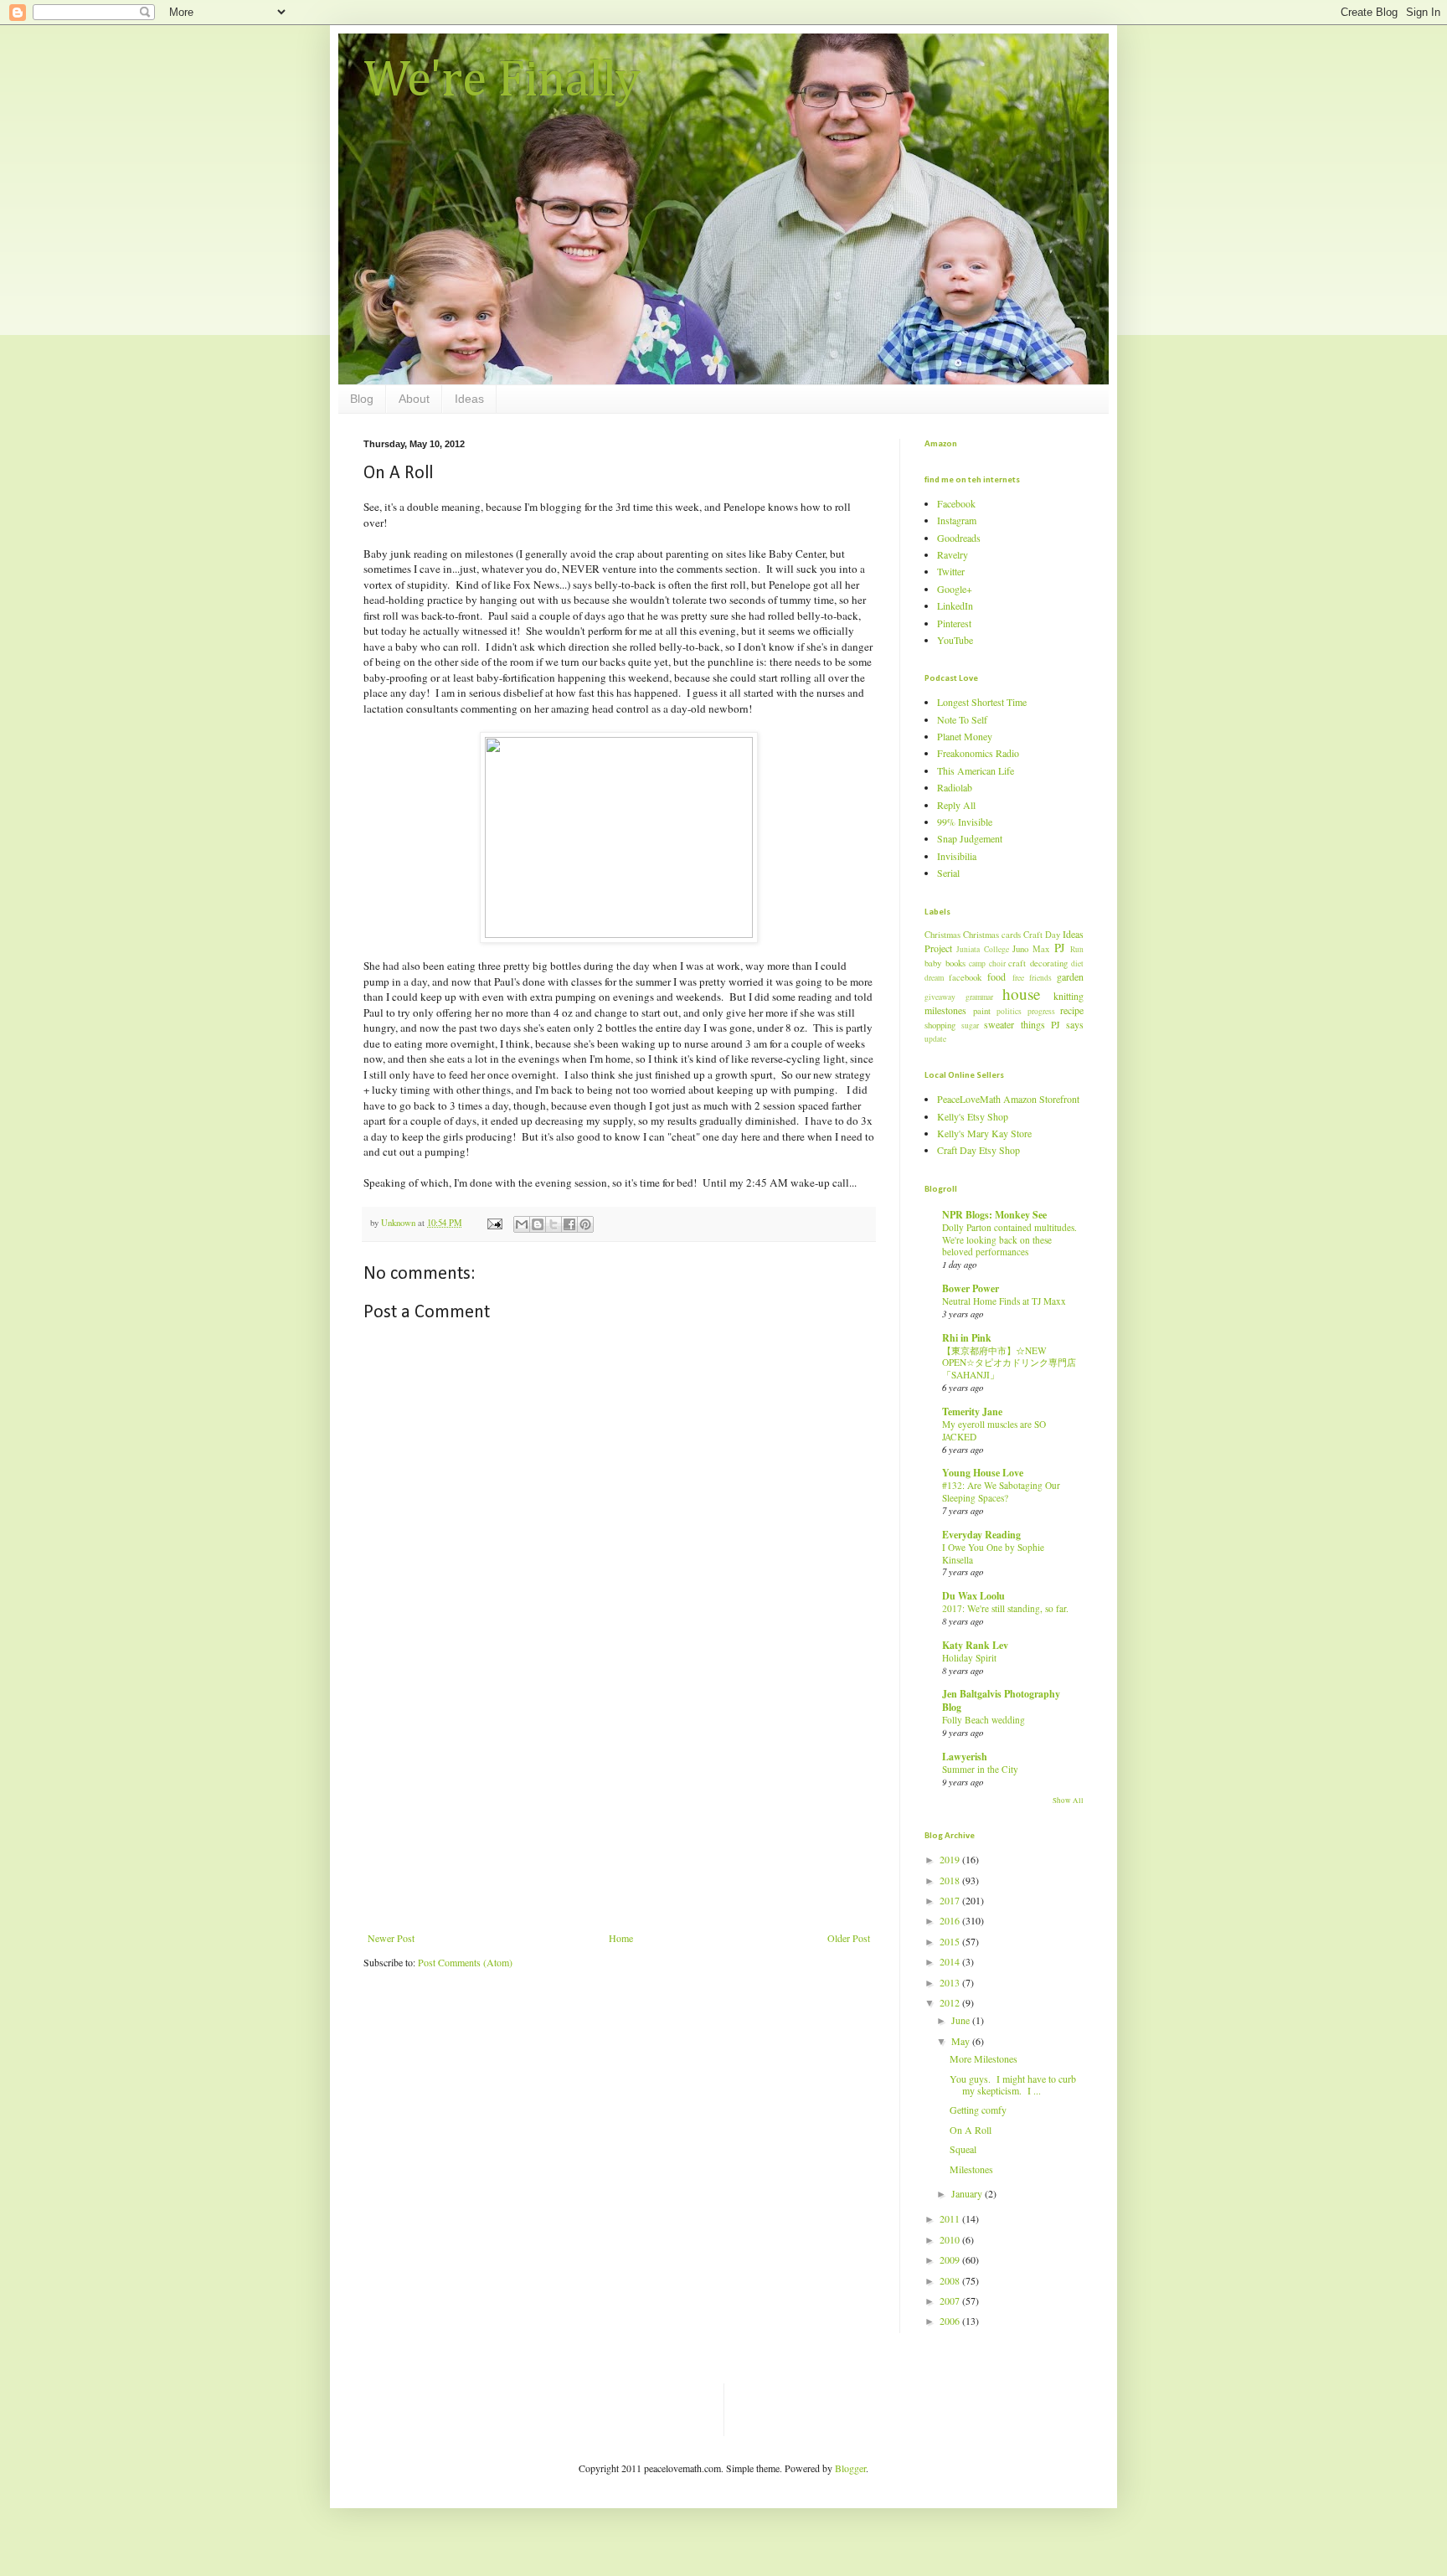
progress (1041, 1011)
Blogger (850, 2468)
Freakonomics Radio (978, 753)
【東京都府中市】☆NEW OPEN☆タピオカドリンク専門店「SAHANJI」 (1009, 1363)
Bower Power (971, 1288)
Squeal (963, 2149)
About (414, 399)
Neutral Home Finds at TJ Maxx (1004, 1301)
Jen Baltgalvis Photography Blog (1001, 1700)
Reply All (956, 805)
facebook (965, 977)
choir (997, 963)
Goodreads (959, 538)
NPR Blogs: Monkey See (994, 1215)
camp (977, 963)
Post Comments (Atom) (465, 1962)
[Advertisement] (619, 1806)
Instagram (957, 520)
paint (982, 1011)
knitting (1069, 996)
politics (1009, 1011)
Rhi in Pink (967, 1338)
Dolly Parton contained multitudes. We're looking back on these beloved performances (1009, 1240)
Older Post (849, 1938)
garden (1070, 976)
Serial (948, 873)
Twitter (951, 571)
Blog (362, 399)
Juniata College (982, 949)
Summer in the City (980, 1769)
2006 (951, 2321)
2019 (951, 1859)
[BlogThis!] (538, 1224)
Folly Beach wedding (984, 1720)
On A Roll (971, 2130)
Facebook (956, 503)
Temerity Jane (972, 1412)
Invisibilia (957, 856)
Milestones (971, 2169)
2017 (951, 1900)
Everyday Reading (981, 1535)
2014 (951, 1961)
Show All (1068, 1801)
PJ (1060, 948)
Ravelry (953, 554)
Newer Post (391, 1938)
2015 (951, 1941)
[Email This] (522, 1224)
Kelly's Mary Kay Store (984, 1133)
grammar (979, 997)
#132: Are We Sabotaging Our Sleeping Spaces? (1001, 1492)
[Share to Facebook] (569, 1224)
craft (1017, 963)
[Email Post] (494, 1223)
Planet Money (965, 736)
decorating (1049, 963)
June (962, 2020)
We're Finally (502, 81)
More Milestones (984, 2058)
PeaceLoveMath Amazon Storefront (1008, 1099)
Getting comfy (978, 2110)
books (955, 963)
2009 (951, 2259)
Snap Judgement (970, 838)
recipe (1072, 1010)
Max (1041, 949)
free (1018, 978)
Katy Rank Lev (975, 1645)
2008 (951, 2280)
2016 (951, 1920)
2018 (951, 1880)
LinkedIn (955, 605)
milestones (945, 1010)
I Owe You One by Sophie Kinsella (993, 1553)
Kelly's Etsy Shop (973, 1116)
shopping (940, 1025)
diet (1077, 963)
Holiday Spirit (969, 1658)
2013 (951, 1982)
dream (934, 978)
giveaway (940, 997)
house (1022, 994)
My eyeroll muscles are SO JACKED (994, 1430)
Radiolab (955, 787)
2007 (951, 2300)
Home (621, 1938)
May (962, 2041)
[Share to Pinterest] (585, 1224)
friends (1040, 978)
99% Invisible (965, 822)
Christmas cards (992, 935)
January (968, 2193)
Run (1077, 949)
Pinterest (954, 623)
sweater (999, 1024)
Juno (1020, 949)
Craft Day (1042, 935)
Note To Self (962, 719)
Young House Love (983, 1473)
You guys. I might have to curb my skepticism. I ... (1013, 2084)
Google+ (955, 589)
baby (933, 963)
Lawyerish (965, 1757)
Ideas (469, 399)
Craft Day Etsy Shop (978, 1150)
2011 (951, 2218)
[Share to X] (554, 1224)
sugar (970, 1025)
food (996, 976)
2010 (951, 2239)
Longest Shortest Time (982, 702)
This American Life (976, 770)
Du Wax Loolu (973, 1596)
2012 (951, 2002)
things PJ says (1052, 1024)
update (935, 1039)
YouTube (955, 640)
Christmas (942, 935)
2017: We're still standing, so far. (1005, 1608)
